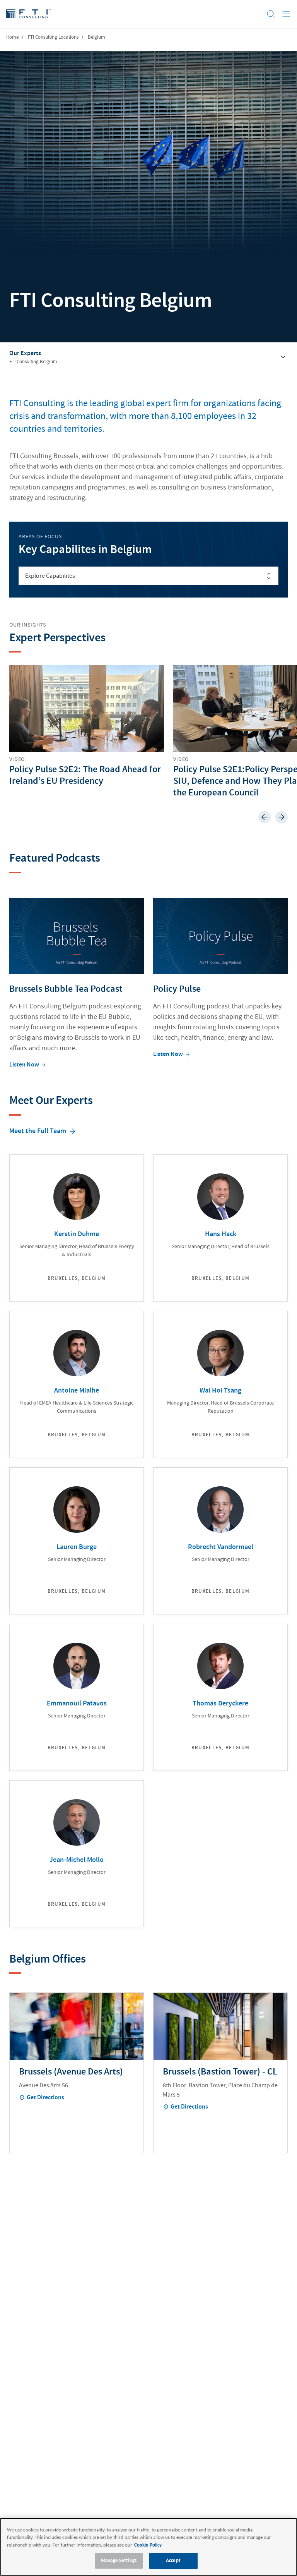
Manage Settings (119, 2561)
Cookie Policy (148, 2545)
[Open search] (271, 14)
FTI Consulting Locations (53, 37)
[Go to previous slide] (265, 817)
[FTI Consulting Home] (28, 14)
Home (12, 37)
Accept (173, 2561)
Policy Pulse (177, 989)
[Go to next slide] (282, 817)
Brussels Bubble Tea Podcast (66, 989)
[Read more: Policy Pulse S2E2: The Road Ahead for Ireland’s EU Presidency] (87, 726)
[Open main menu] (286, 14)
